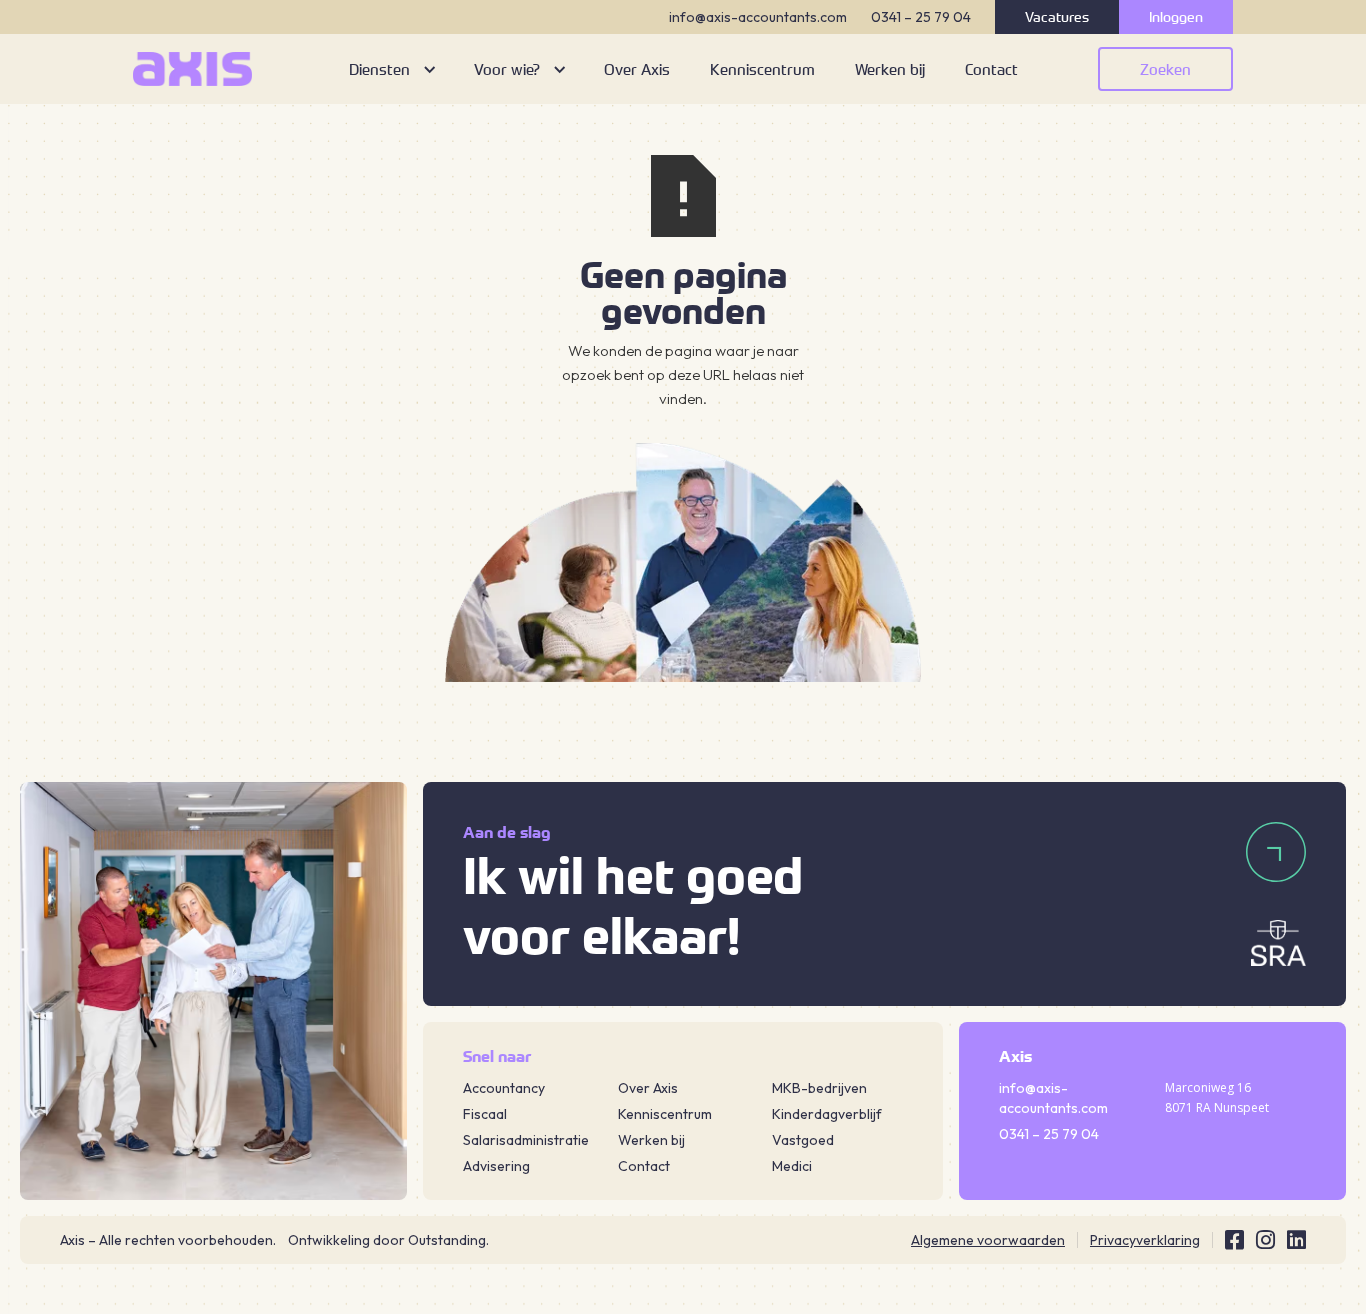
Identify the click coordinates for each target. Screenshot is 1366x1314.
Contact (644, 1166)
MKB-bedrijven (819, 1088)
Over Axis (648, 1088)
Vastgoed (803, 1140)
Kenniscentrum (665, 1114)
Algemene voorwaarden (988, 1240)
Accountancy (504, 1088)
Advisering (496, 1166)
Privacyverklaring (1145, 1240)
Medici (792, 1166)
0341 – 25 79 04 (921, 17)
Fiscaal (485, 1114)
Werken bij (651, 1140)
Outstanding (447, 1240)
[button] (391, 69)
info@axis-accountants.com (758, 17)
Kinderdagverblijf (827, 1114)
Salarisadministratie (526, 1140)
